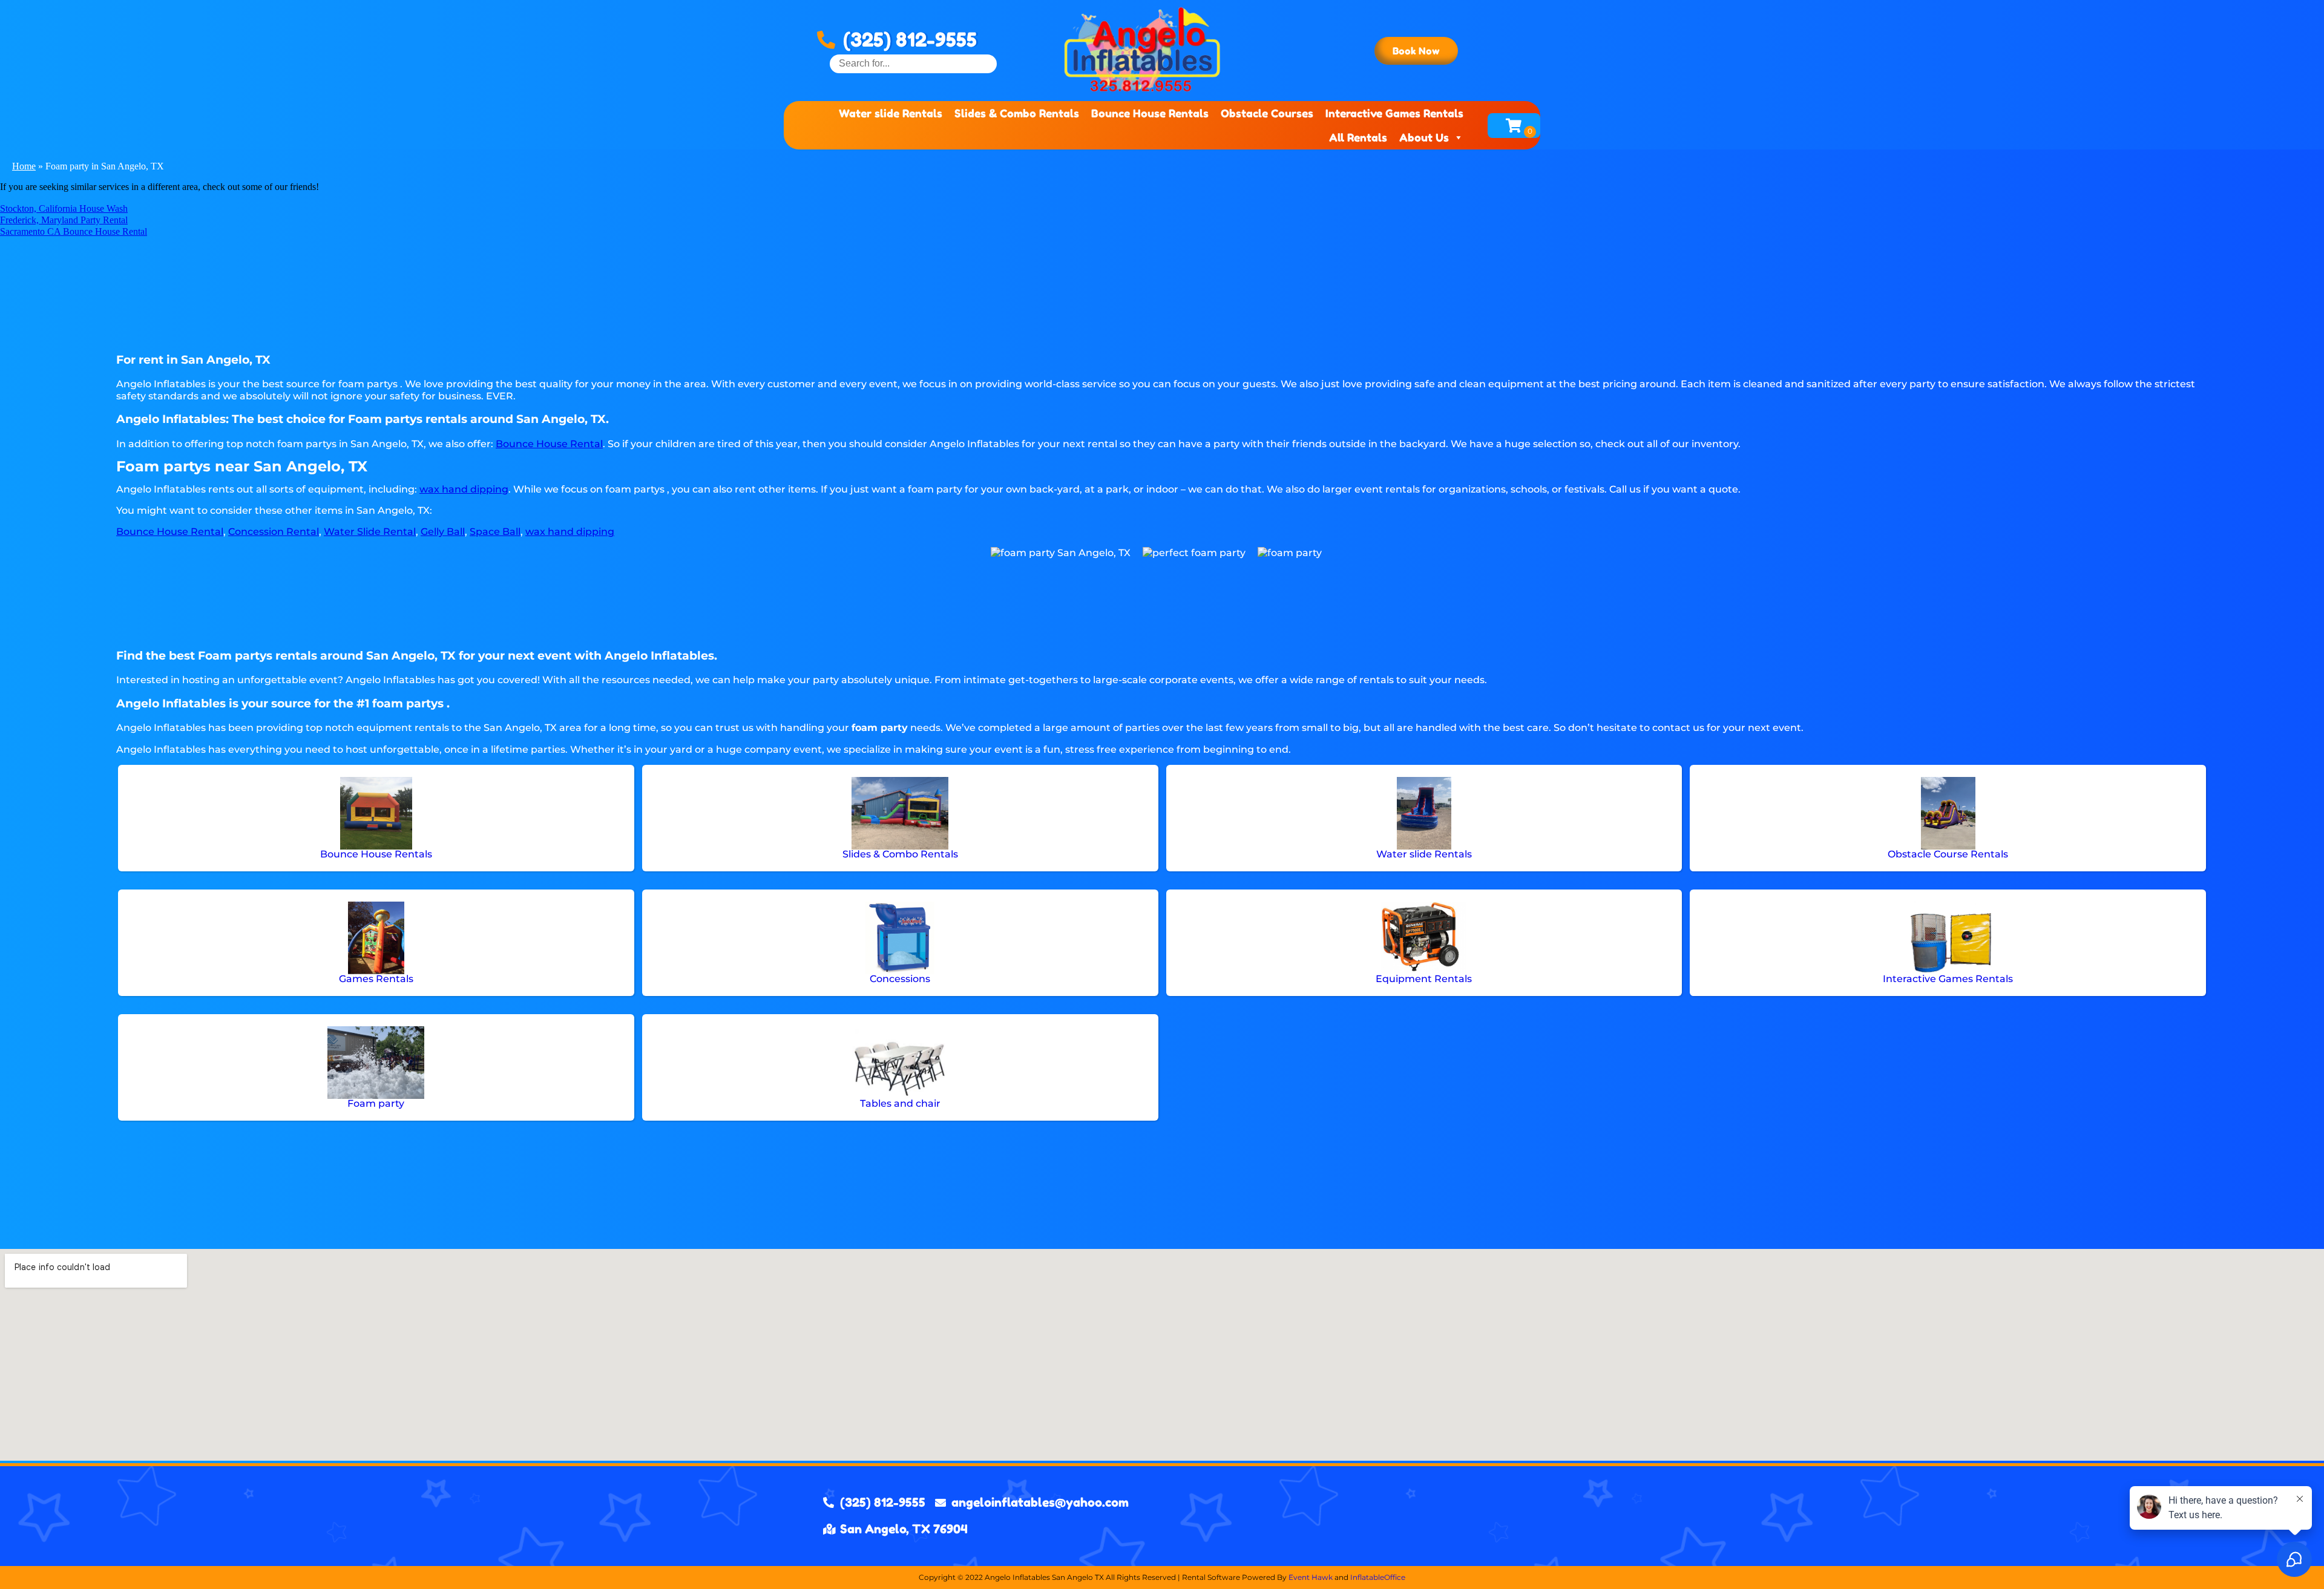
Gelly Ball (443, 532)
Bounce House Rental (549, 444)
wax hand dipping (464, 489)
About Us (1424, 137)
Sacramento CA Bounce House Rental (74, 231)
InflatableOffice (1378, 1577)
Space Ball (495, 532)
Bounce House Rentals (1150, 113)
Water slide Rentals (891, 113)
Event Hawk (1311, 1577)
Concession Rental (274, 532)
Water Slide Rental (370, 532)
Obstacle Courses (1267, 113)
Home (24, 166)
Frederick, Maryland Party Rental (64, 220)
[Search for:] (913, 63)
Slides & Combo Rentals (1017, 113)
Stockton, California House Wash (64, 208)
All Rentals (1358, 137)
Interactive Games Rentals (1394, 113)
